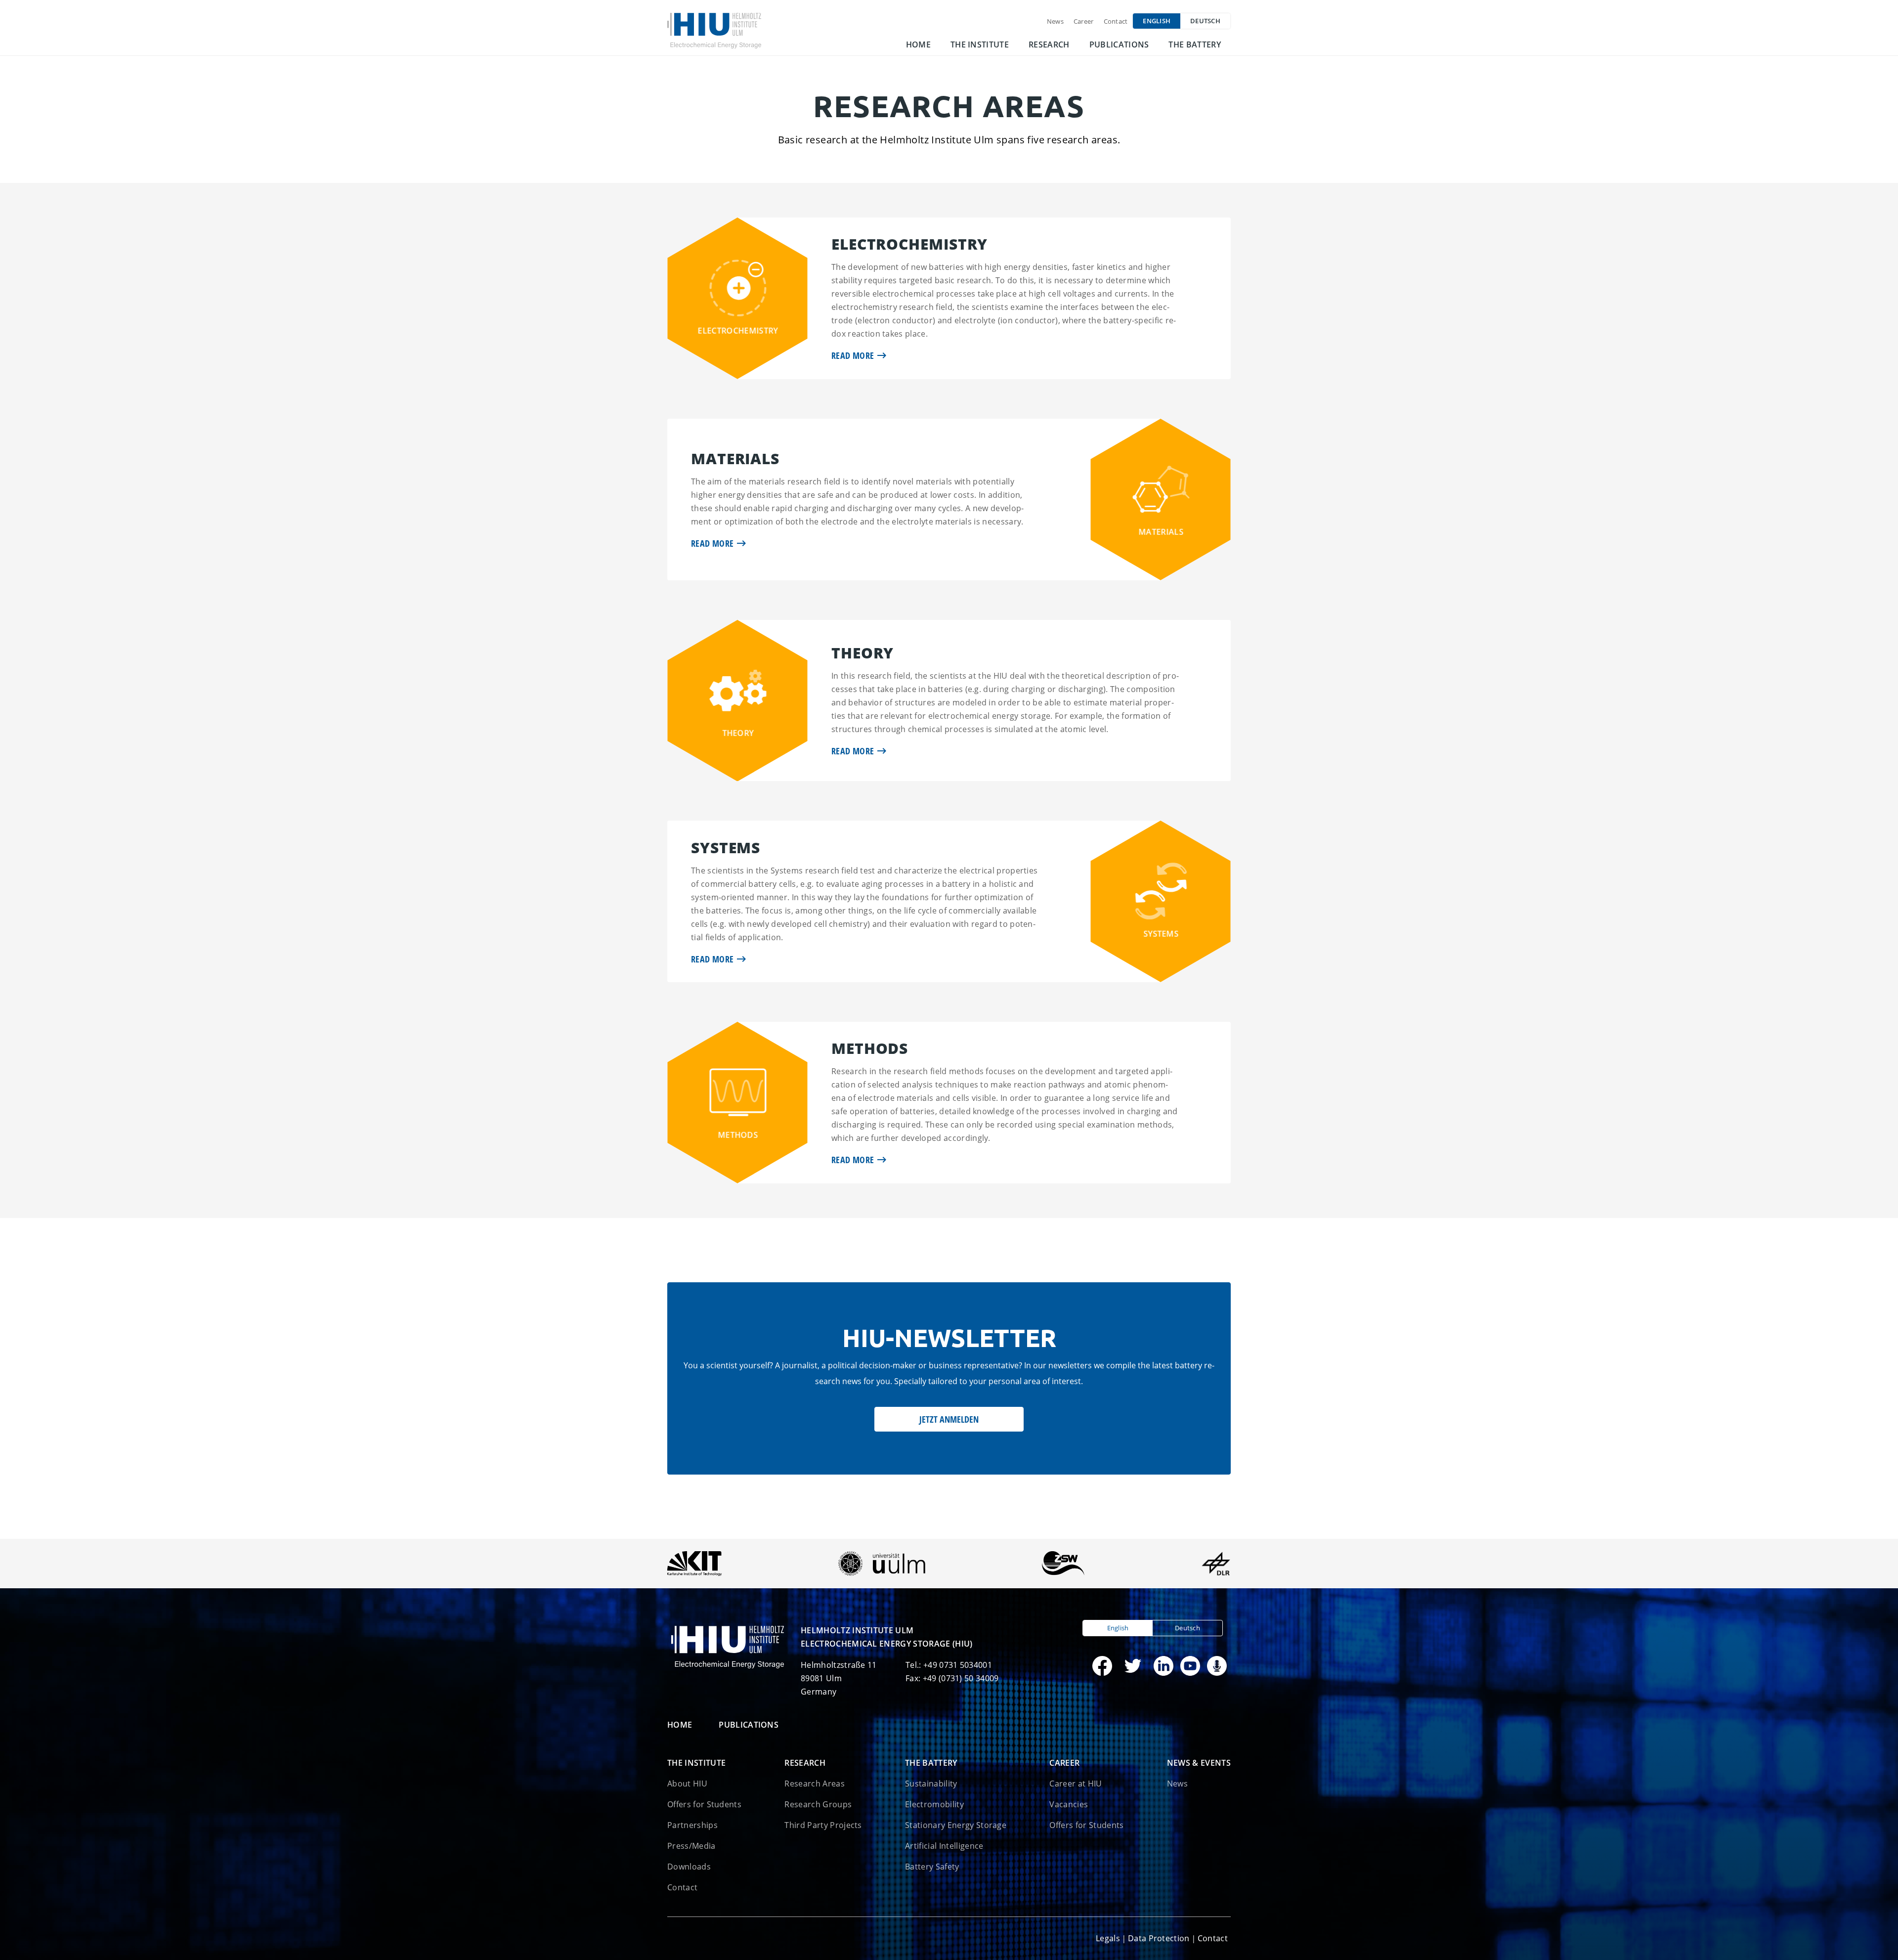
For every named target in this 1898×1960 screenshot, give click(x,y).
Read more (853, 355)
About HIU (687, 1784)
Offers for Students (704, 1804)
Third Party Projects (823, 1825)
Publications (1119, 44)
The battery (1195, 44)
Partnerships (692, 1825)
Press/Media (691, 1846)
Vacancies (1069, 1804)
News (1055, 21)
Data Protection (1159, 1938)
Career (1084, 21)
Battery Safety (932, 1867)
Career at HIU (1076, 1784)
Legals (1108, 1938)
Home (918, 44)
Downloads (689, 1867)
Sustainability (931, 1784)
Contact (1116, 21)
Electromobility (934, 1804)
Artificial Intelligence (944, 1846)
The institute (980, 44)
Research (1049, 44)
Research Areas (814, 1784)
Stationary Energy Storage (956, 1825)
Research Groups (818, 1804)
